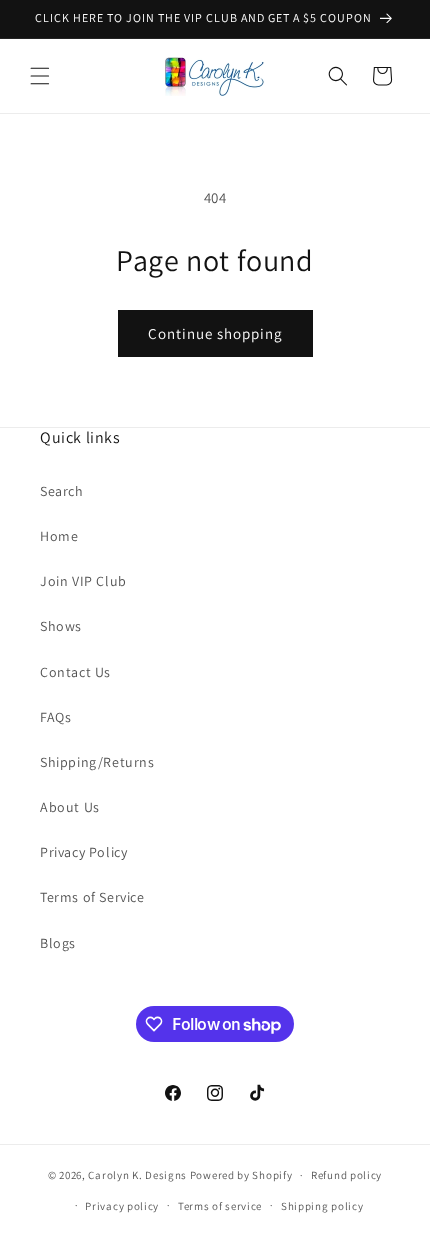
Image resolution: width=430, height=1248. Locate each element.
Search (62, 491)
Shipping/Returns (97, 762)
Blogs (58, 943)
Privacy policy (122, 1206)
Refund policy (346, 1175)
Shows (61, 626)
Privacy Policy (83, 852)
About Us (70, 807)
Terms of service (220, 1206)
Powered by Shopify (241, 1175)
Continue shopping (215, 333)
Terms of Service (92, 897)
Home (59, 536)
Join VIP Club (83, 581)
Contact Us (75, 672)
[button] (40, 76)
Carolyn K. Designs (137, 1175)
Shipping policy (322, 1206)
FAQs (55, 717)
